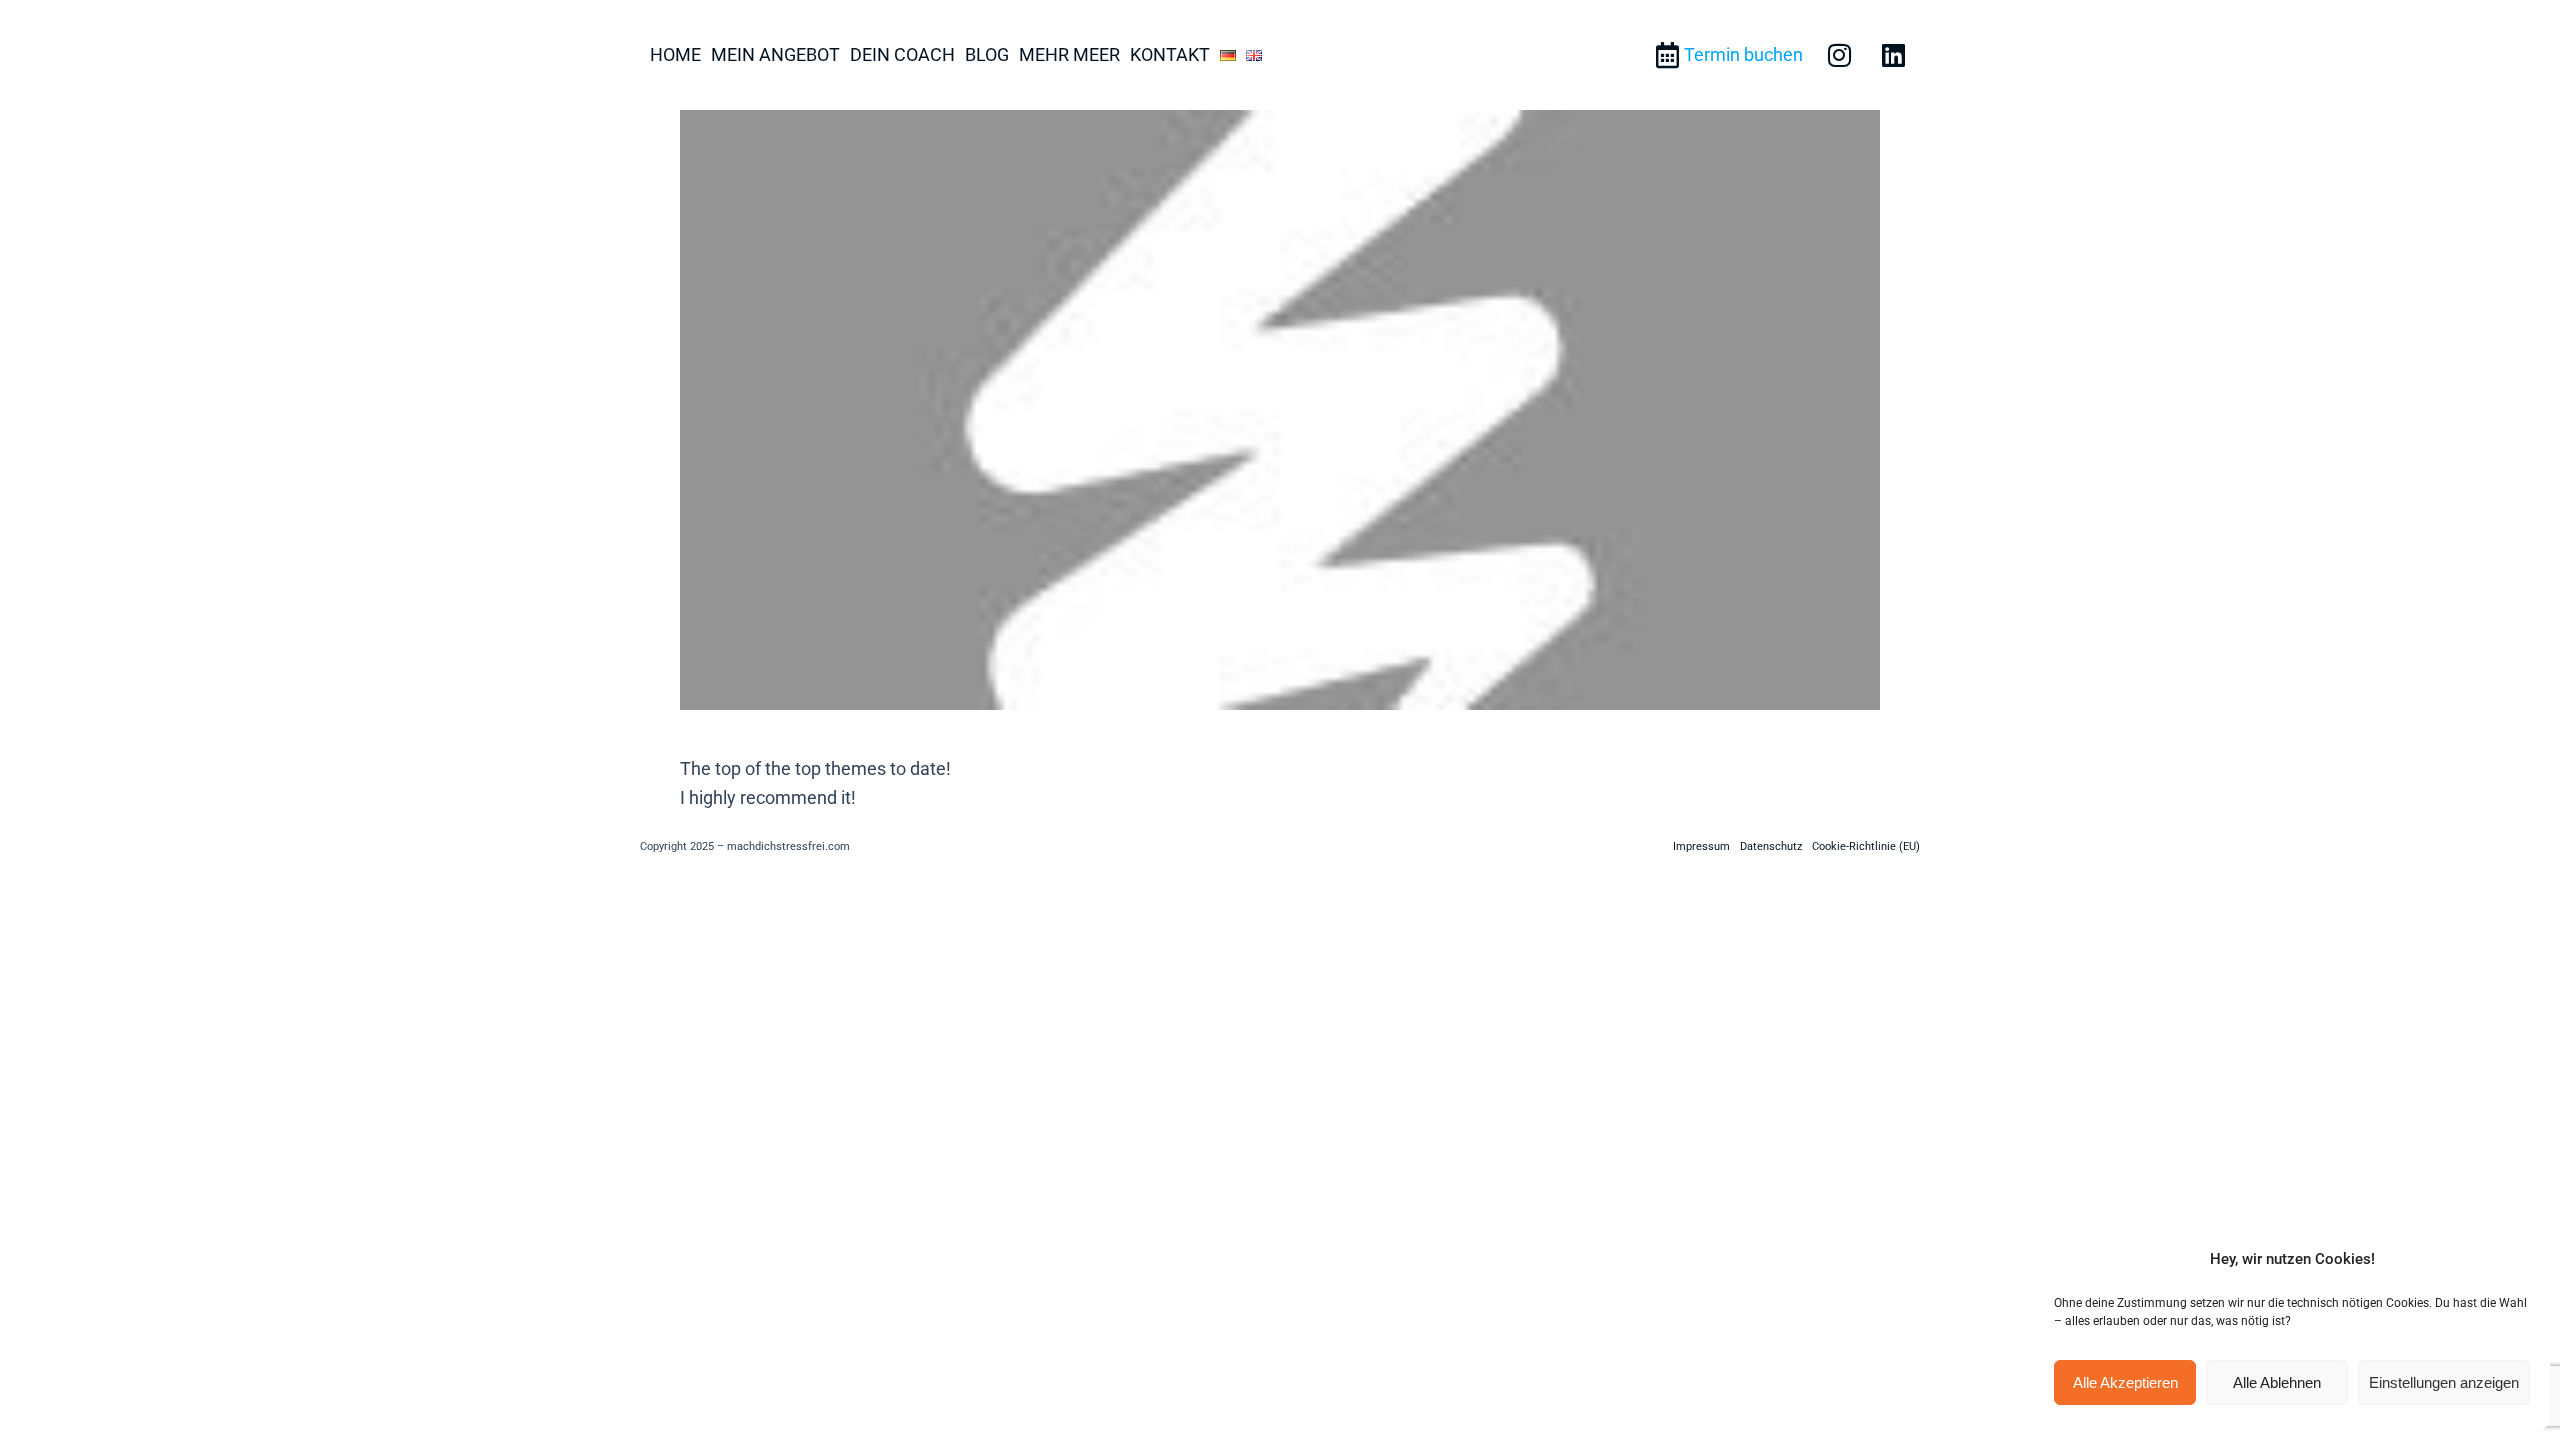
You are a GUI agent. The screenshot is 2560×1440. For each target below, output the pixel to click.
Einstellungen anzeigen (2444, 1382)
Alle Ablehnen (2277, 1382)
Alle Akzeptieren (2125, 1382)
